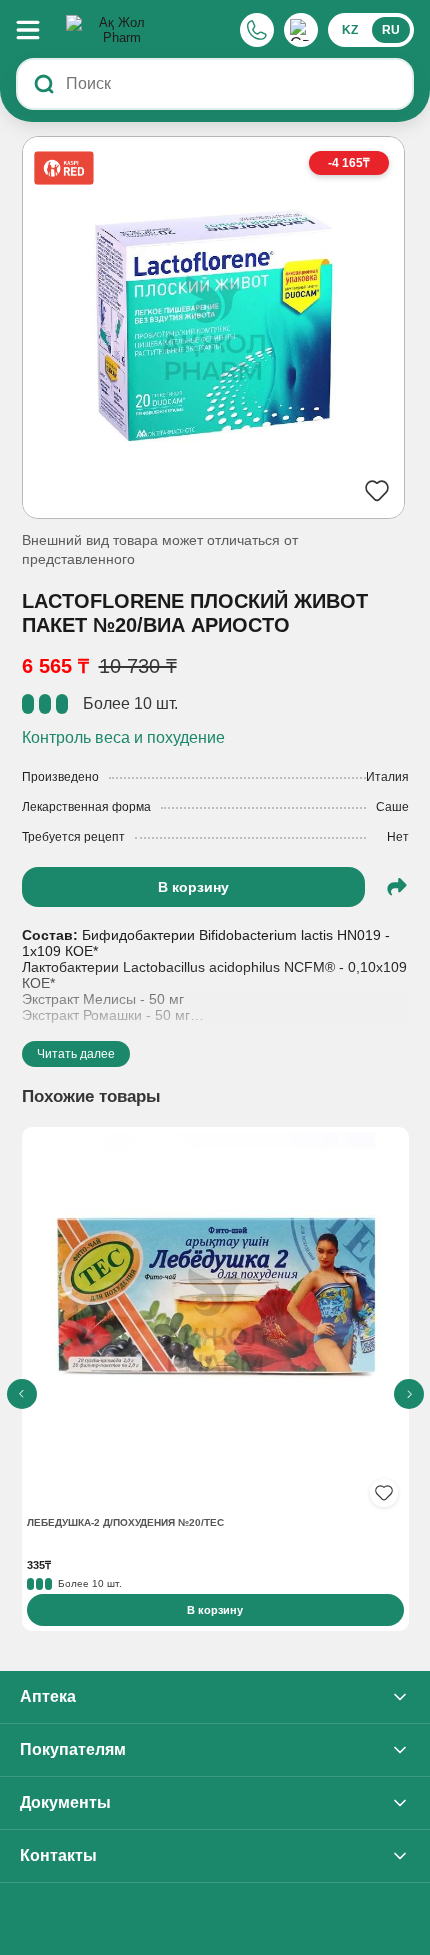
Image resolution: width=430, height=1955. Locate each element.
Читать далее (76, 1054)
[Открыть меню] (38, 30)
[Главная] (114, 30)
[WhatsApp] (301, 30)
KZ (350, 30)
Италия (387, 777)
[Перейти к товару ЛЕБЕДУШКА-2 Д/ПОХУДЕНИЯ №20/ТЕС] (215, 1322)
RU (391, 30)
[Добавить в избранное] (384, 1493)
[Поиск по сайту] (44, 84)
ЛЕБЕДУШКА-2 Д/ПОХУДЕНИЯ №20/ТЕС (125, 1522)
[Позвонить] (257, 30)
